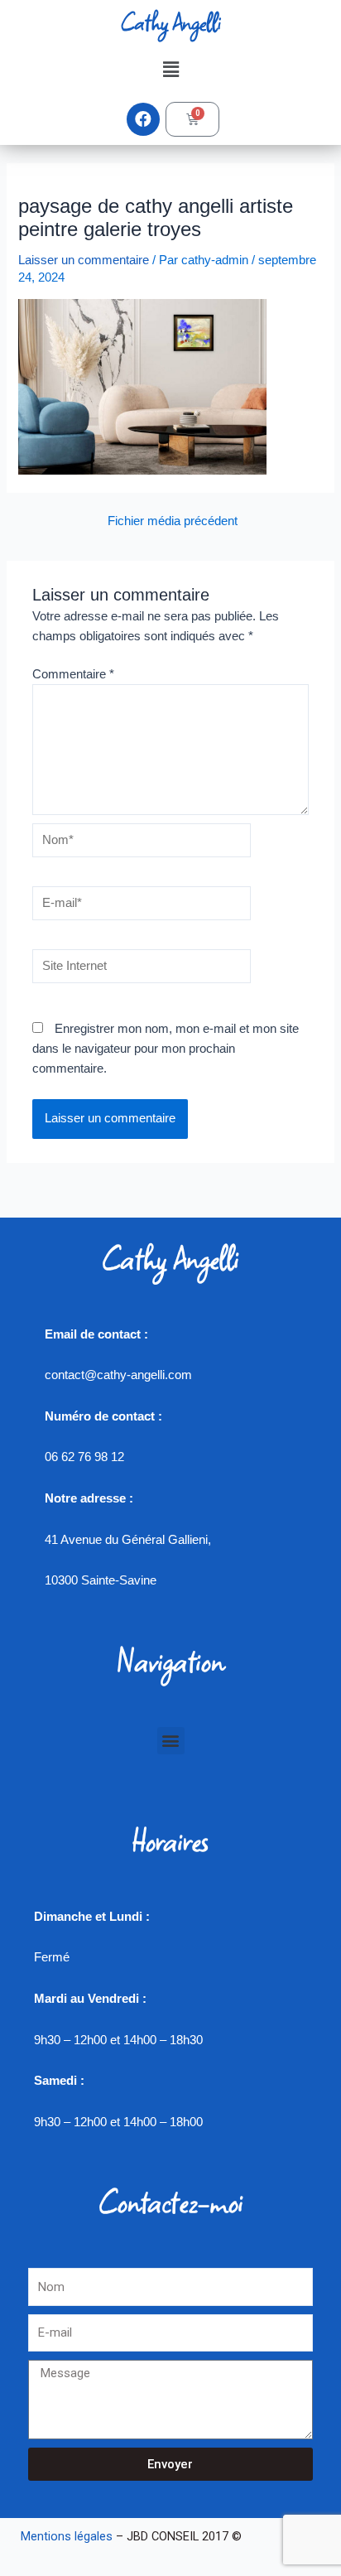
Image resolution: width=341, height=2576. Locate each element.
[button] (170, 70)
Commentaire (73, 674)
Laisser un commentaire (84, 260)
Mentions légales (67, 2536)
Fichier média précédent (173, 521)
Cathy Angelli (170, 22)
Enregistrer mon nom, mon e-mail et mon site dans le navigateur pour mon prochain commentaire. (166, 1049)
